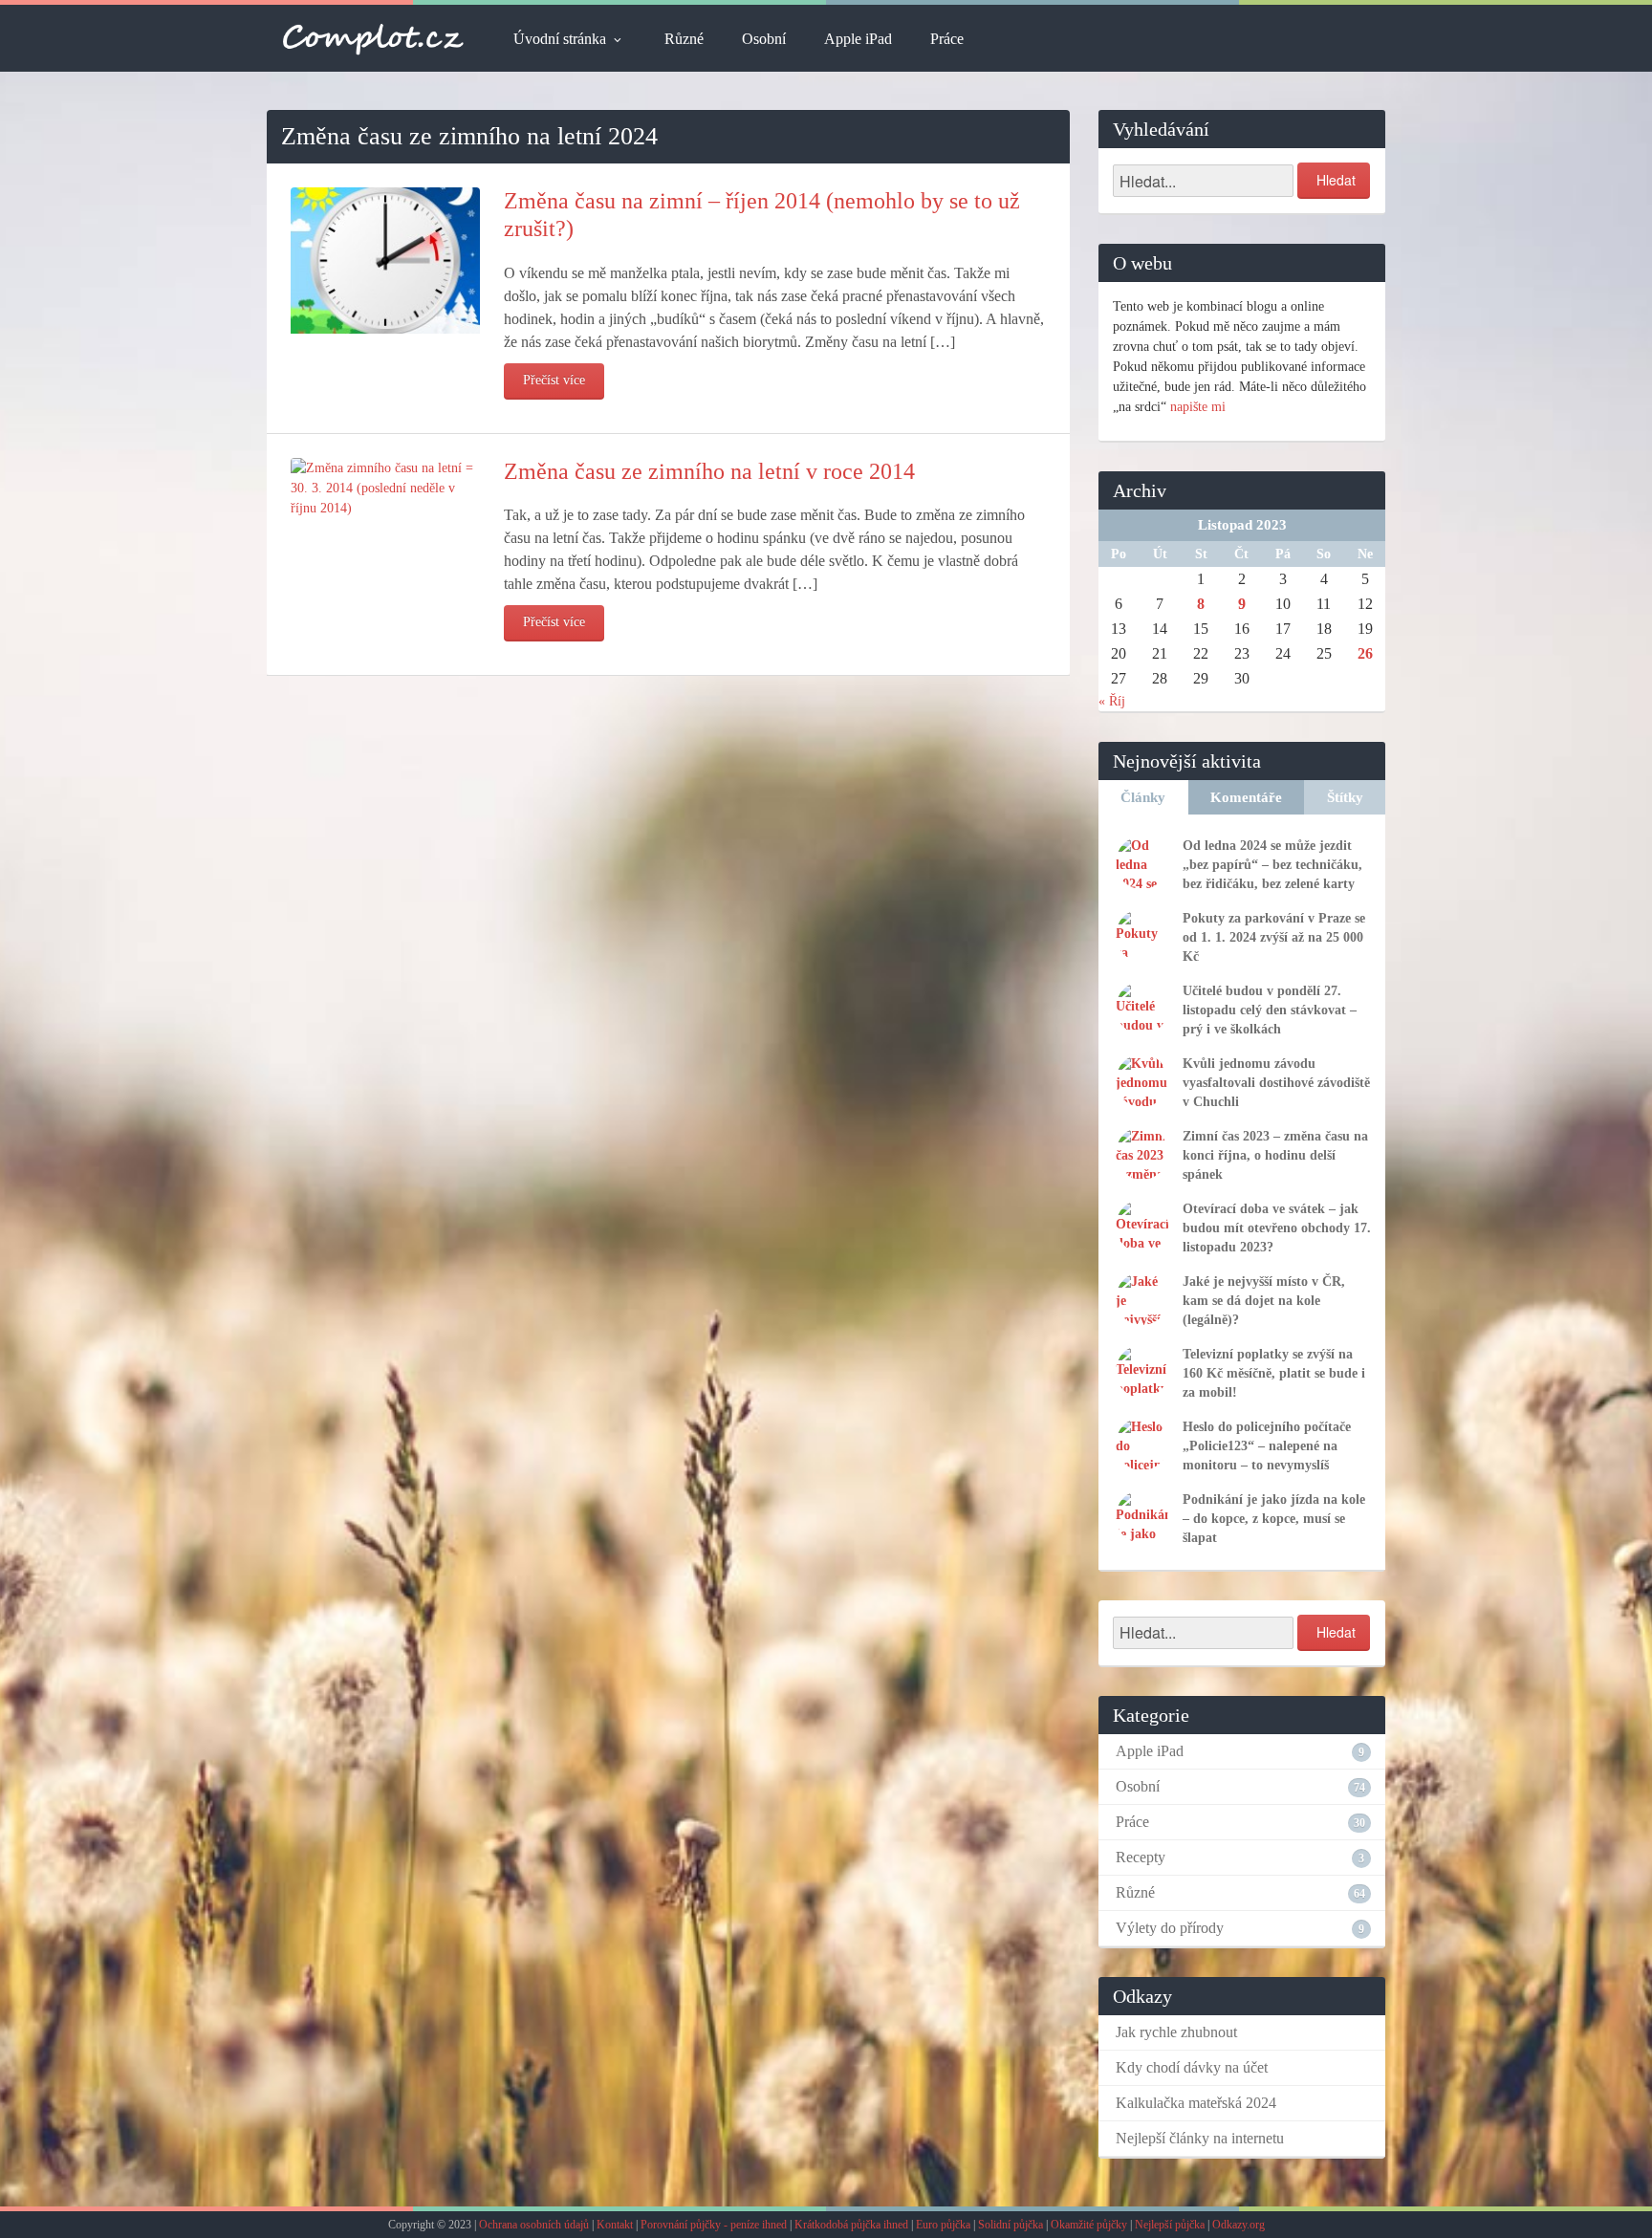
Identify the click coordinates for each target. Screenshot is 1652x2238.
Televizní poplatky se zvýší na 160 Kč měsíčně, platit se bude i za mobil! (1274, 1373)
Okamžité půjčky (1089, 2225)
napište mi (1198, 407)
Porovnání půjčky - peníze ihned (714, 2225)
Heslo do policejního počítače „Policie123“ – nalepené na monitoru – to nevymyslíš (1267, 1446)
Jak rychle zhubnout (1176, 2032)
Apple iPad (858, 39)
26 (1365, 653)
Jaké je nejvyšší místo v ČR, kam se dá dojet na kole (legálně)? (1264, 1301)
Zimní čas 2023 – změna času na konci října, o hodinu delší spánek (1275, 1155)
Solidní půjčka (1011, 2225)
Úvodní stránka (560, 39)
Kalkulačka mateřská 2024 (1196, 2103)
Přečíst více (554, 380)
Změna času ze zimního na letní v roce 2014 (709, 471)
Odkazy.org (1239, 2225)
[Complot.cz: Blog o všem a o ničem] (373, 38)
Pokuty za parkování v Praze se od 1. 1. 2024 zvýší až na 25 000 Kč (1274, 937)
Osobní (764, 39)
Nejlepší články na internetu (1200, 2138)
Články (1143, 797)
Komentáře (1246, 797)
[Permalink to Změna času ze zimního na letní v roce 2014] (385, 486)
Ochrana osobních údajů (534, 2225)
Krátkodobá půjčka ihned (851, 2225)
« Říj (1112, 701)
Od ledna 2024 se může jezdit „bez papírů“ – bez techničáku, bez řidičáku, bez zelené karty (1272, 865)
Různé (684, 39)
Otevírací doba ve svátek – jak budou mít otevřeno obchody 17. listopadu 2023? (1277, 1228)
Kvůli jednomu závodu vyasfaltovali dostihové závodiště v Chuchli (1276, 1083)
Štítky (1345, 797)
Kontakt (615, 2225)
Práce (947, 39)
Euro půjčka (943, 2225)
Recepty (1141, 1857)
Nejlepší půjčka (1170, 2225)
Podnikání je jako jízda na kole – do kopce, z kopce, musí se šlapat (1274, 1519)
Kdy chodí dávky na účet (1192, 2067)
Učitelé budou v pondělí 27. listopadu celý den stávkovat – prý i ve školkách (1270, 1010)
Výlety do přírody (1170, 1928)
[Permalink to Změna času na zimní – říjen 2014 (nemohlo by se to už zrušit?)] (385, 260)
